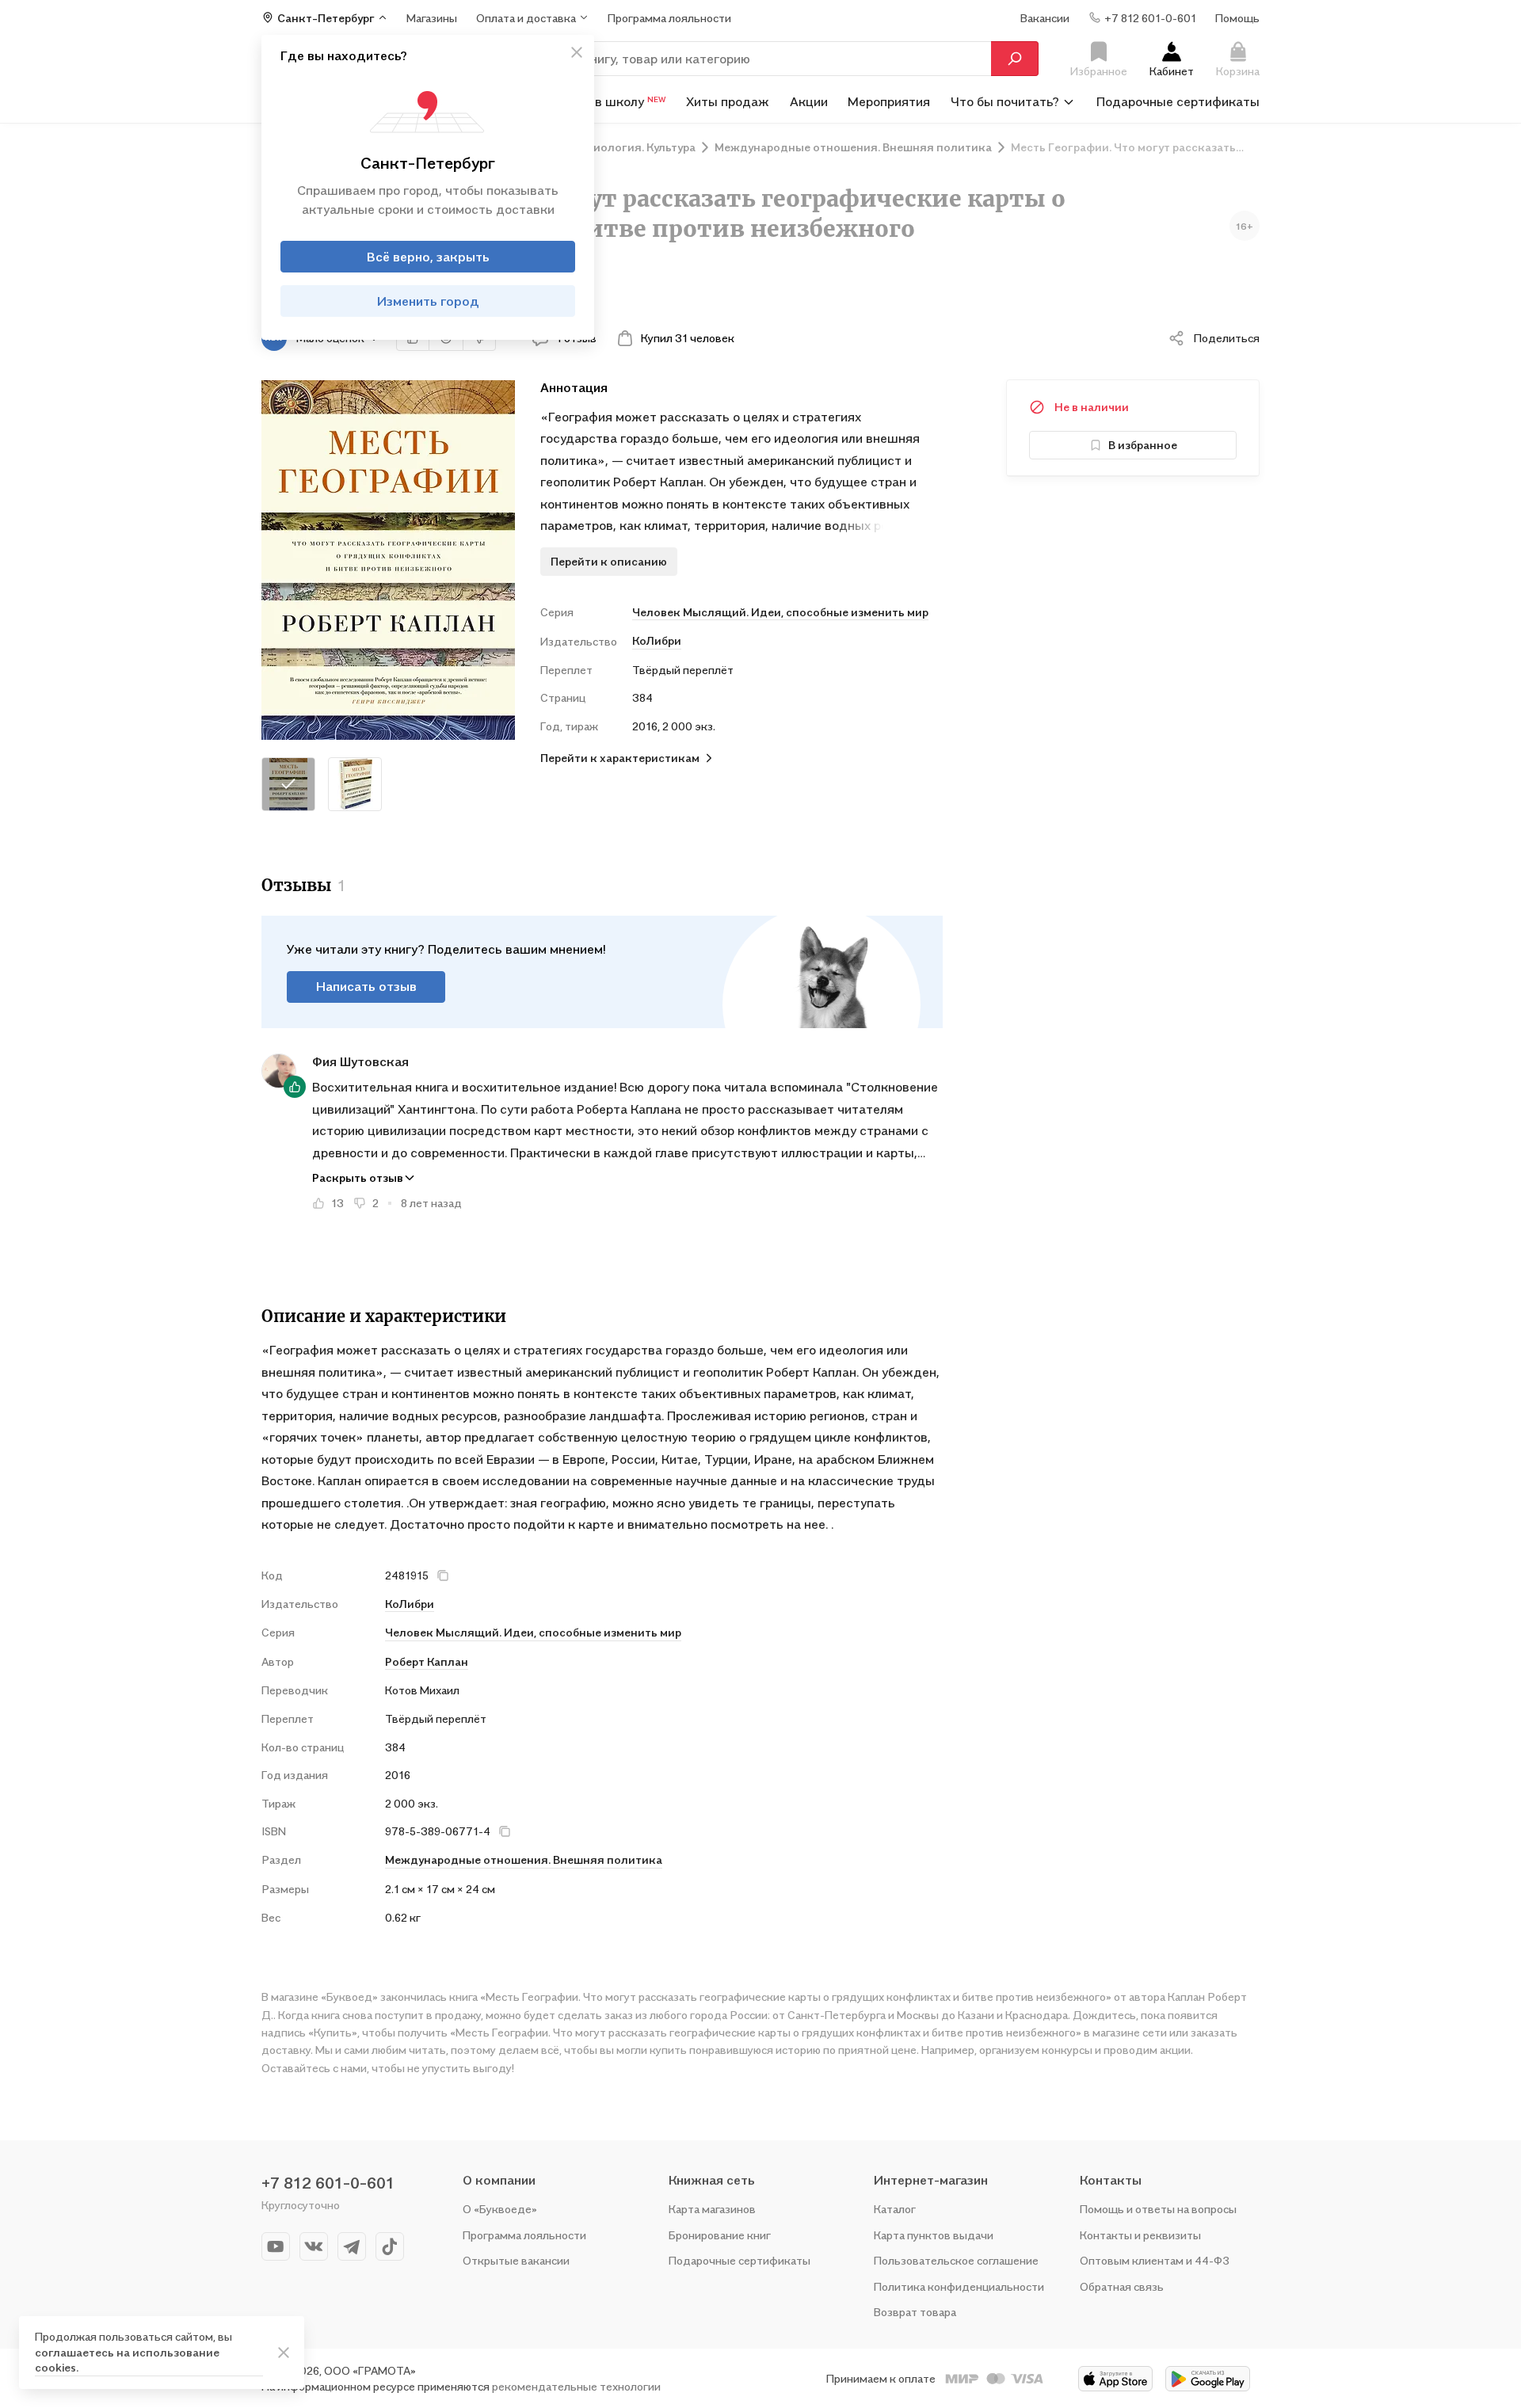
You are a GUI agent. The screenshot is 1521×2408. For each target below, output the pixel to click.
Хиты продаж (728, 101)
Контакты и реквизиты (1140, 2235)
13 (337, 1203)
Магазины (432, 17)
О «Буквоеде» (500, 2209)
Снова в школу (610, 101)
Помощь (1237, 17)
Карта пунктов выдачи (934, 2235)
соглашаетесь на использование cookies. (127, 2360)
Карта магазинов (712, 2209)
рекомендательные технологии (576, 2386)
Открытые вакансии (516, 2260)
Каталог (895, 2209)
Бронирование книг (720, 2235)
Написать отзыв (366, 986)
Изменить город (428, 301)
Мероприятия (889, 101)
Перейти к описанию (609, 561)
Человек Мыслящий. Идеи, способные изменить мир (780, 612)
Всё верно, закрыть (428, 257)
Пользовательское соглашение (956, 2260)
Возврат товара (915, 2312)
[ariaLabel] (284, 2353)
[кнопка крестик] (577, 52)
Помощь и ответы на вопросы (1158, 2209)
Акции (809, 101)
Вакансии (1045, 17)
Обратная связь (1122, 2286)
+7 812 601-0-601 (328, 2183)
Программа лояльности (524, 2235)
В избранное (1143, 445)
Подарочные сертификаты (1178, 101)
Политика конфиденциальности (959, 2286)
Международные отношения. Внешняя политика (524, 1859)
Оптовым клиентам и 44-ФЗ (1155, 2260)
